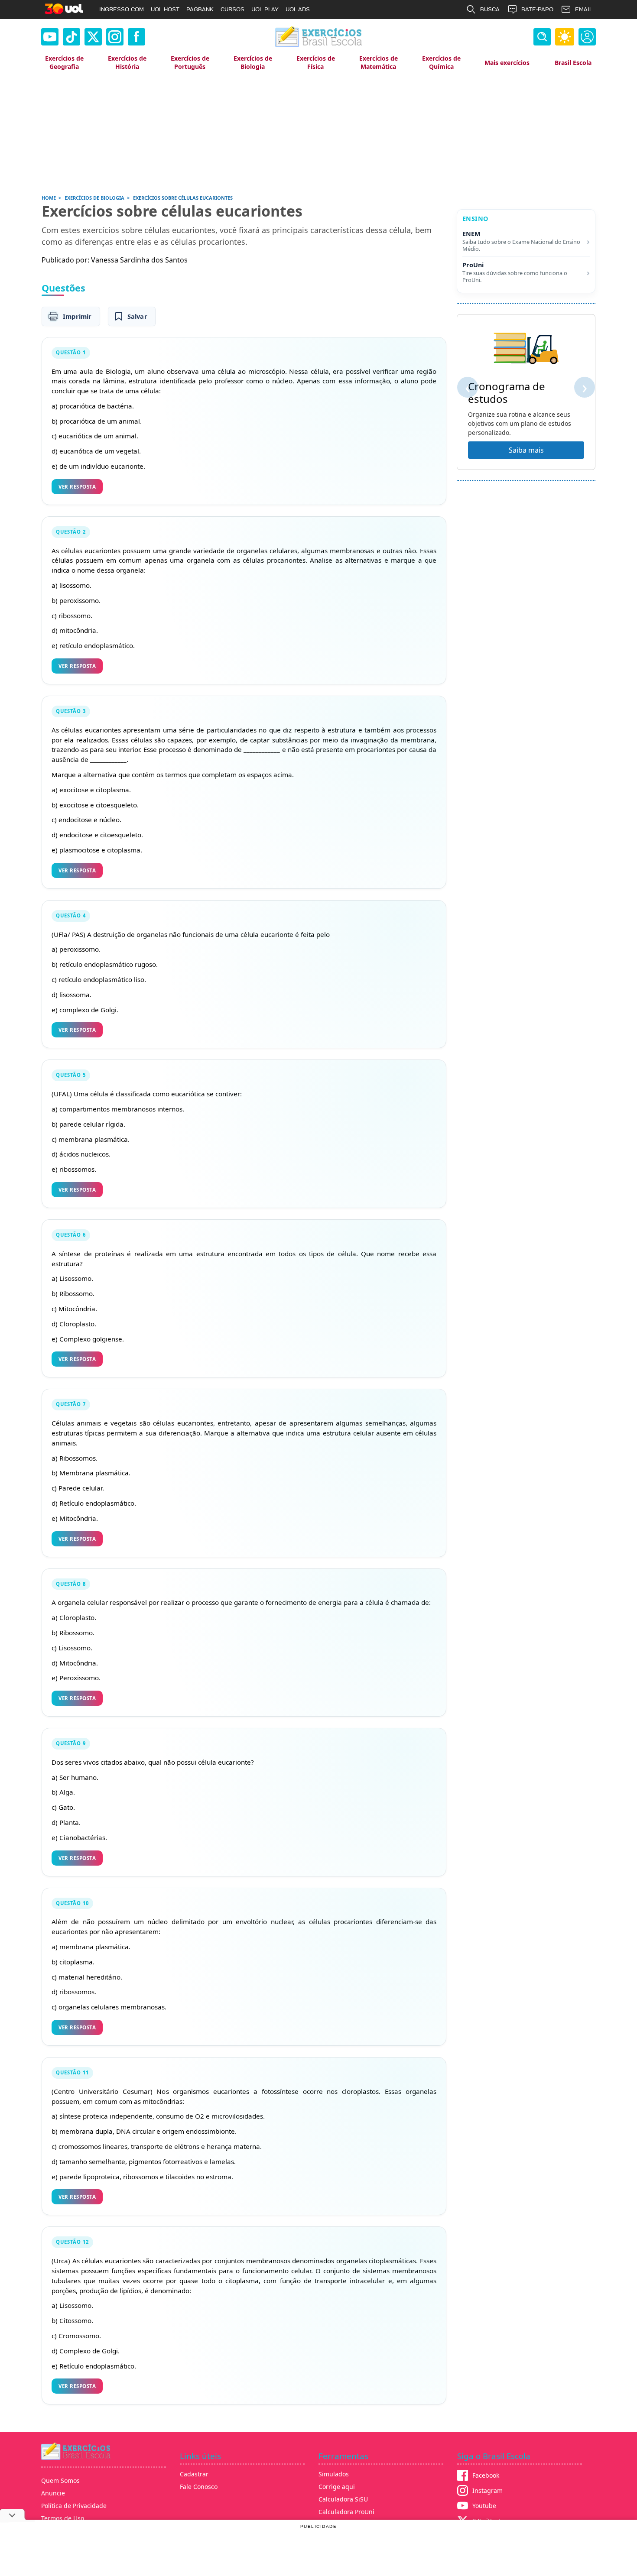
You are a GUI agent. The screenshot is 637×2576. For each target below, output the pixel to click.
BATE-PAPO (537, 9)
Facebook (486, 2475)
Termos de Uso (63, 2518)
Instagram (487, 2490)
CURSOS (232, 9)
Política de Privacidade (74, 2506)
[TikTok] (71, 37)
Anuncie (53, 2493)
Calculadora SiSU (343, 2499)
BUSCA (490, 9)
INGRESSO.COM (122, 9)
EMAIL (584, 9)
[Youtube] (50, 37)
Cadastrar (194, 2474)
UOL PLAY (265, 9)
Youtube (484, 2506)
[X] (93, 37)
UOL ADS (298, 9)
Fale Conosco (199, 2487)
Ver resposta (77, 487)
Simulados (334, 2474)
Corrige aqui (337, 2487)
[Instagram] (115, 37)
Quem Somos (60, 2480)
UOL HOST (165, 9)
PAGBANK (200, 9)
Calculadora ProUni (346, 2512)
